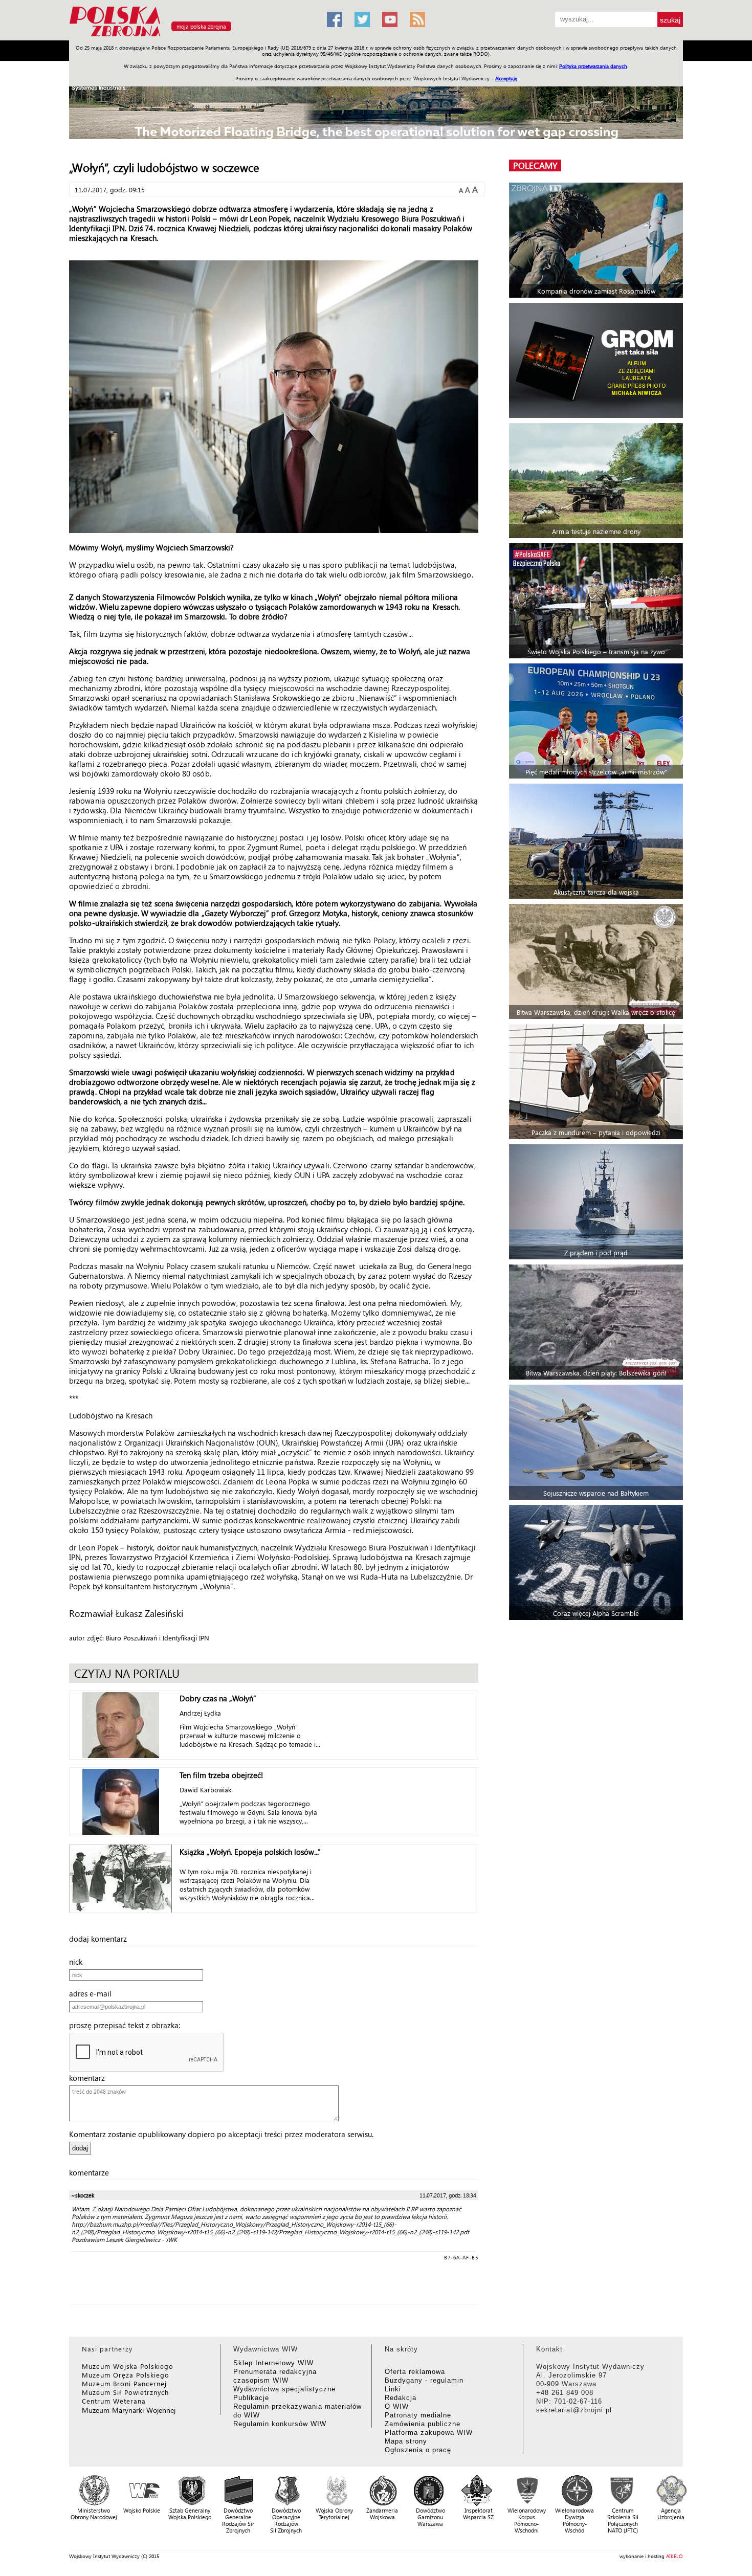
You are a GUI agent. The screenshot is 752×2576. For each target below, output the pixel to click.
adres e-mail (93, 1993)
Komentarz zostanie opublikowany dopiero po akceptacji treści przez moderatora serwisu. (221, 2134)
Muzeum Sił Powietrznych (125, 2392)
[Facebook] (335, 19)
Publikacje (251, 2398)
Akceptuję (506, 78)
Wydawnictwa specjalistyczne (284, 2389)
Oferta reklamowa (415, 2372)
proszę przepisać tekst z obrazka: (128, 2025)
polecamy (535, 165)
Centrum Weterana (114, 2401)
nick (79, 1962)
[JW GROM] (597, 360)
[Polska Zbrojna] (192, 36)
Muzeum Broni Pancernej (124, 2383)
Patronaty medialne (418, 2415)
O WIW (397, 2406)
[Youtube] (390, 19)
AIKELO (674, 2556)
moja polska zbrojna (201, 26)
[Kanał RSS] (417, 19)
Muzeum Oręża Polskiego (126, 2375)
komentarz (90, 2078)
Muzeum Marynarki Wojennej (129, 2410)
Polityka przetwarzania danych (593, 66)
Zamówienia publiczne (423, 2424)
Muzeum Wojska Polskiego (128, 2366)
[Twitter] (362, 19)
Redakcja (401, 2398)
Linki (393, 2389)
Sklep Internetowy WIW (273, 2363)
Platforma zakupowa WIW (429, 2433)
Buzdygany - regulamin (424, 2380)
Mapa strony (406, 2441)
